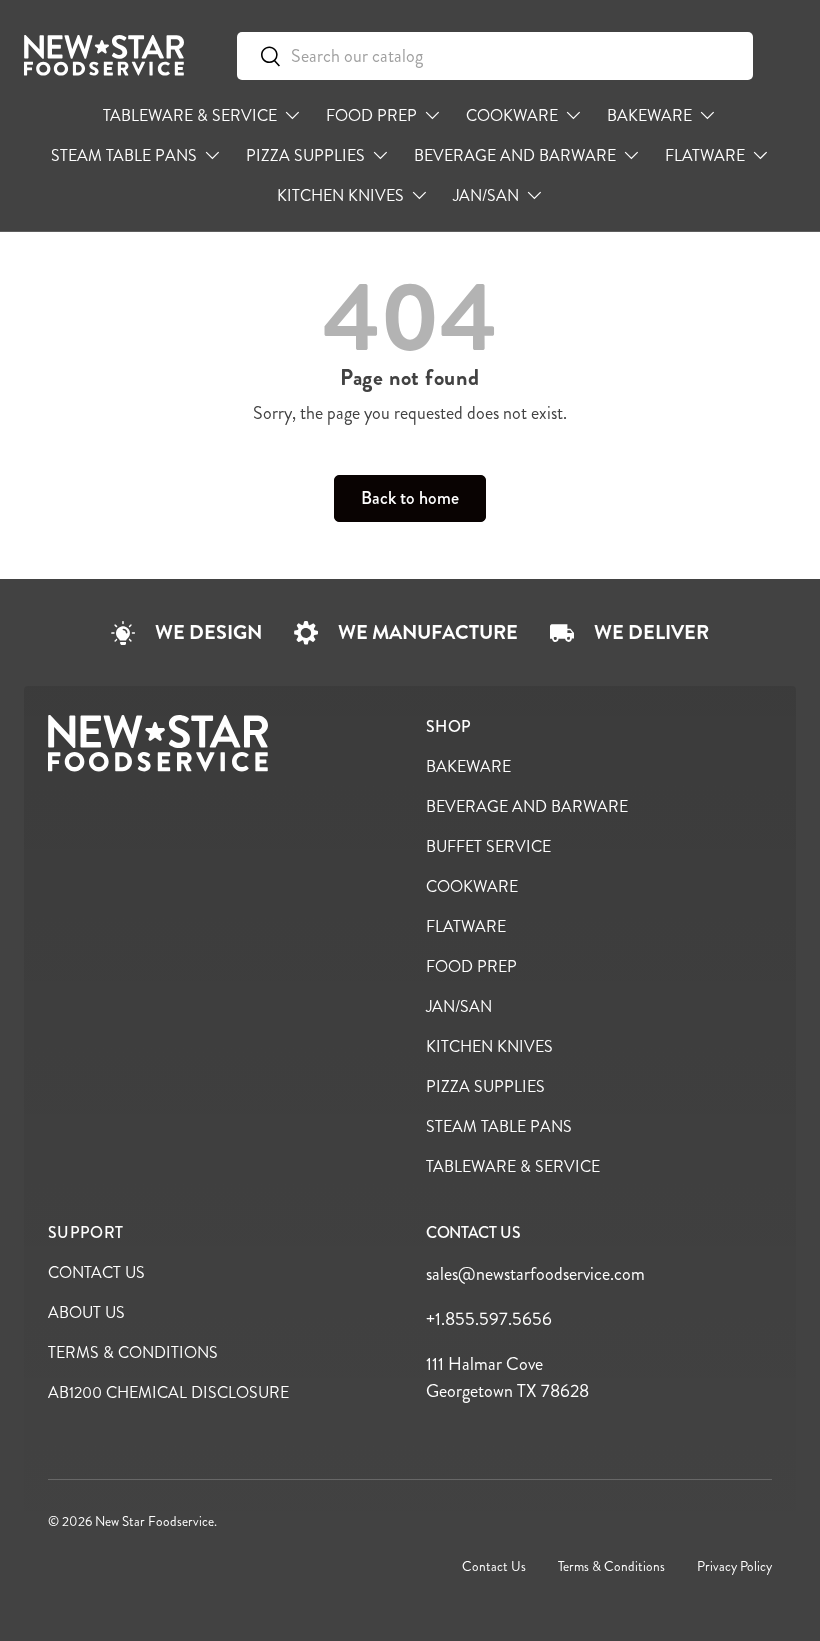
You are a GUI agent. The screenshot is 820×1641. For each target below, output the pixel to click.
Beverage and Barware (527, 806)
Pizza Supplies (485, 1086)
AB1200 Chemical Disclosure (168, 1392)
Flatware (466, 926)
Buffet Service (488, 846)
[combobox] (495, 56)
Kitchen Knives (489, 1046)
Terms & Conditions (133, 1352)
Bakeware (468, 766)
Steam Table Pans (499, 1126)
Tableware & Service (513, 1166)
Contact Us (96, 1272)
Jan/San (459, 1006)
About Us (86, 1312)
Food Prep (471, 966)
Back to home (410, 498)
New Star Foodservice (154, 1521)
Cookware (472, 886)
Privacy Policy (734, 1566)
